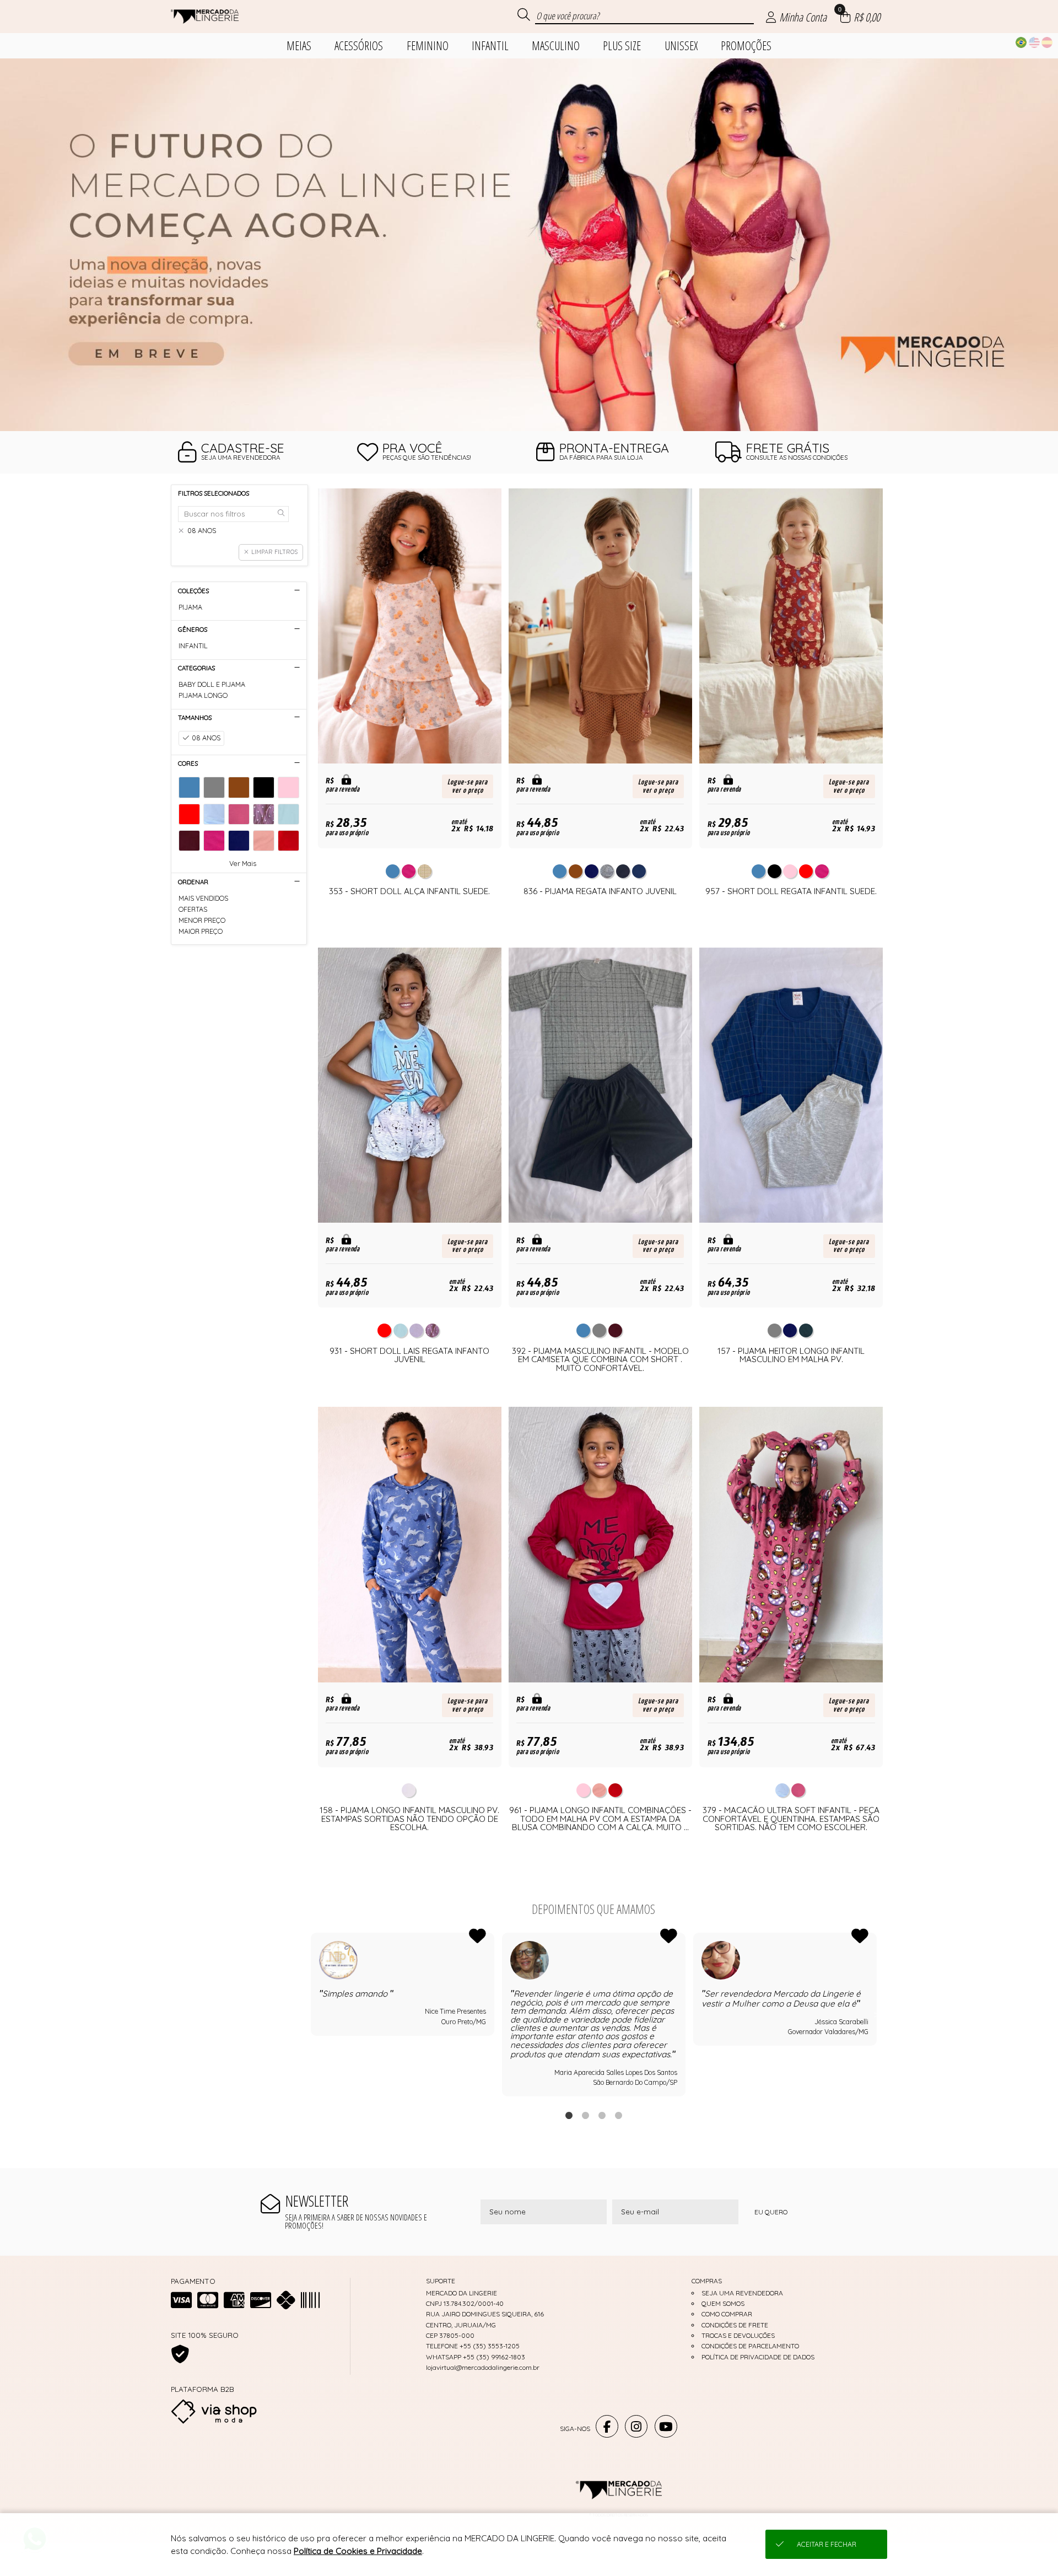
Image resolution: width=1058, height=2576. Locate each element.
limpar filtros (274, 552)
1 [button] (569, 2115)
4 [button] (618, 2115)
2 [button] (585, 2115)
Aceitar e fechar (827, 2544)
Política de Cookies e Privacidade (358, 2551)
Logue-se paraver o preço (468, 786)
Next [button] (877, 2015)
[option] (529, 245)
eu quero (771, 2212)
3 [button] (602, 2115)
